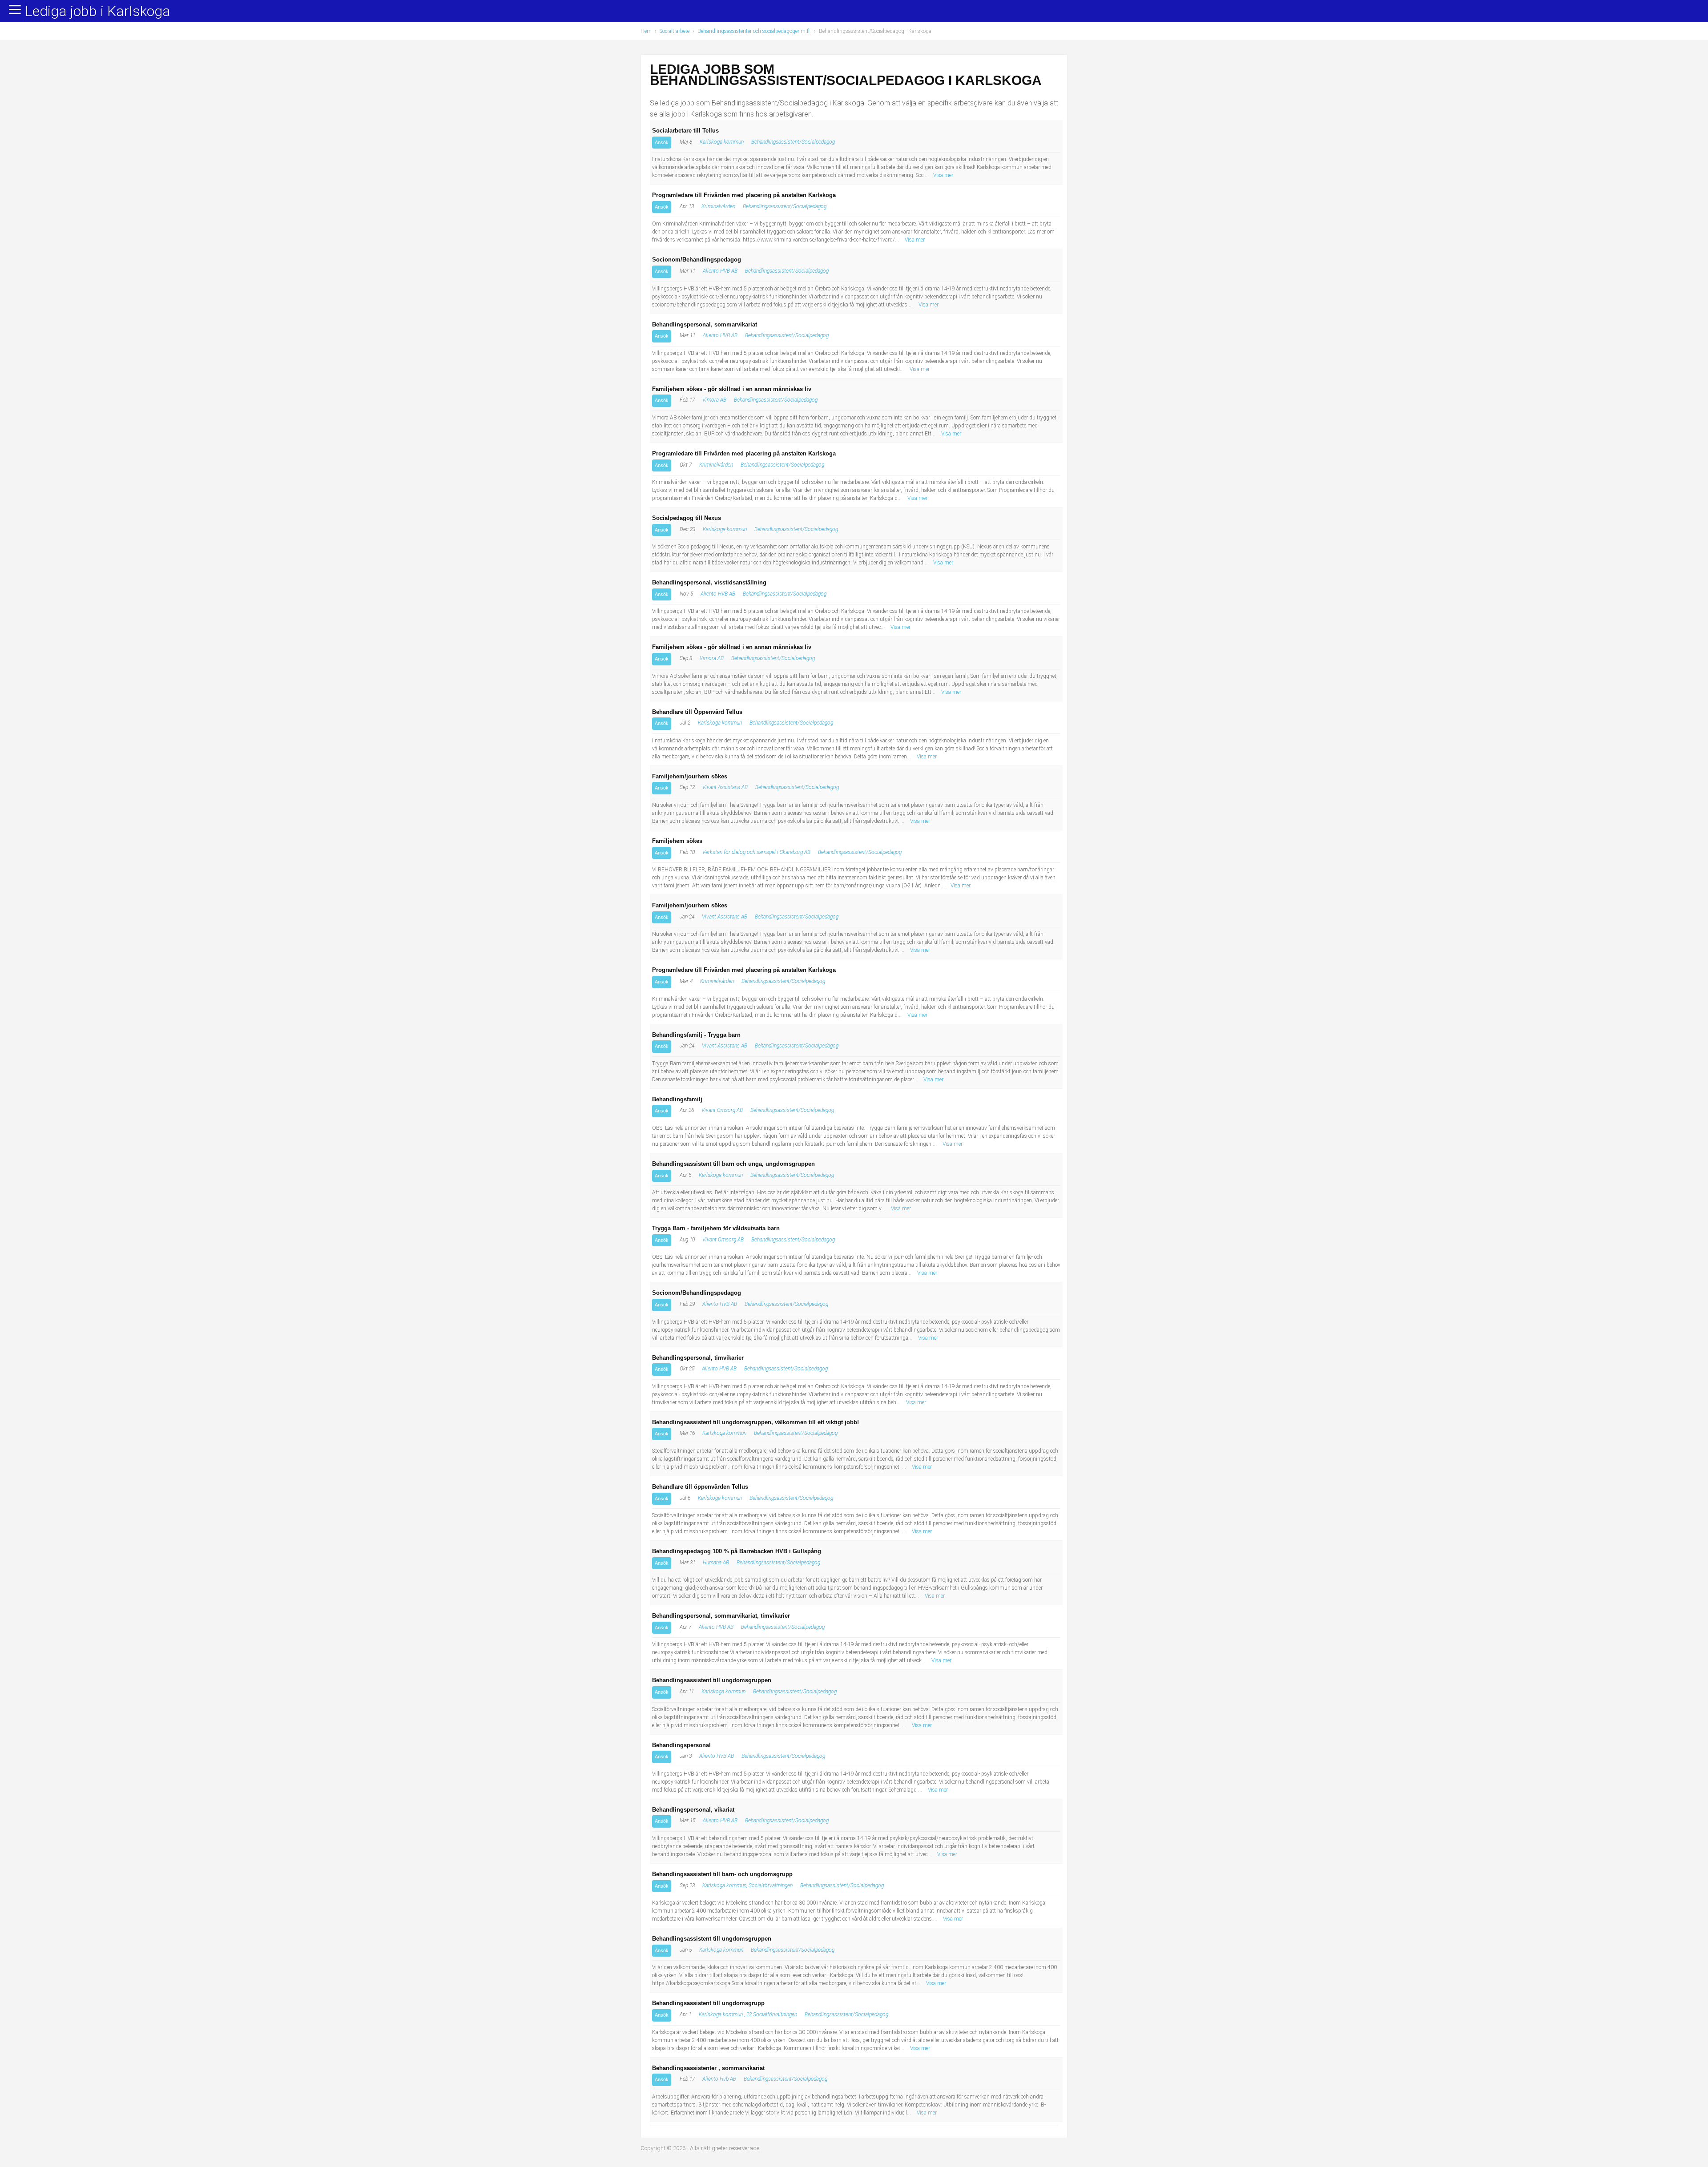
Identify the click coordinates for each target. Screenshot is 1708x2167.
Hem (646, 31)
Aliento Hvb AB (719, 2079)
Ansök (662, 142)
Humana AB (716, 1563)
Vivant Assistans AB (725, 787)
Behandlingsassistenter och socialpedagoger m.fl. (754, 31)
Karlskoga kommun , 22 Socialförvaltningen (748, 2014)
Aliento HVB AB (720, 271)
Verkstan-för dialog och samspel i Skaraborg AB (756, 852)
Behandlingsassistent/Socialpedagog (793, 142)
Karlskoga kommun (722, 142)
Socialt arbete (675, 31)
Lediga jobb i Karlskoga (98, 12)
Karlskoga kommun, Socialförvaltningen (747, 1885)
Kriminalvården (718, 206)
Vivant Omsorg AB (722, 1110)
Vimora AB (714, 400)
